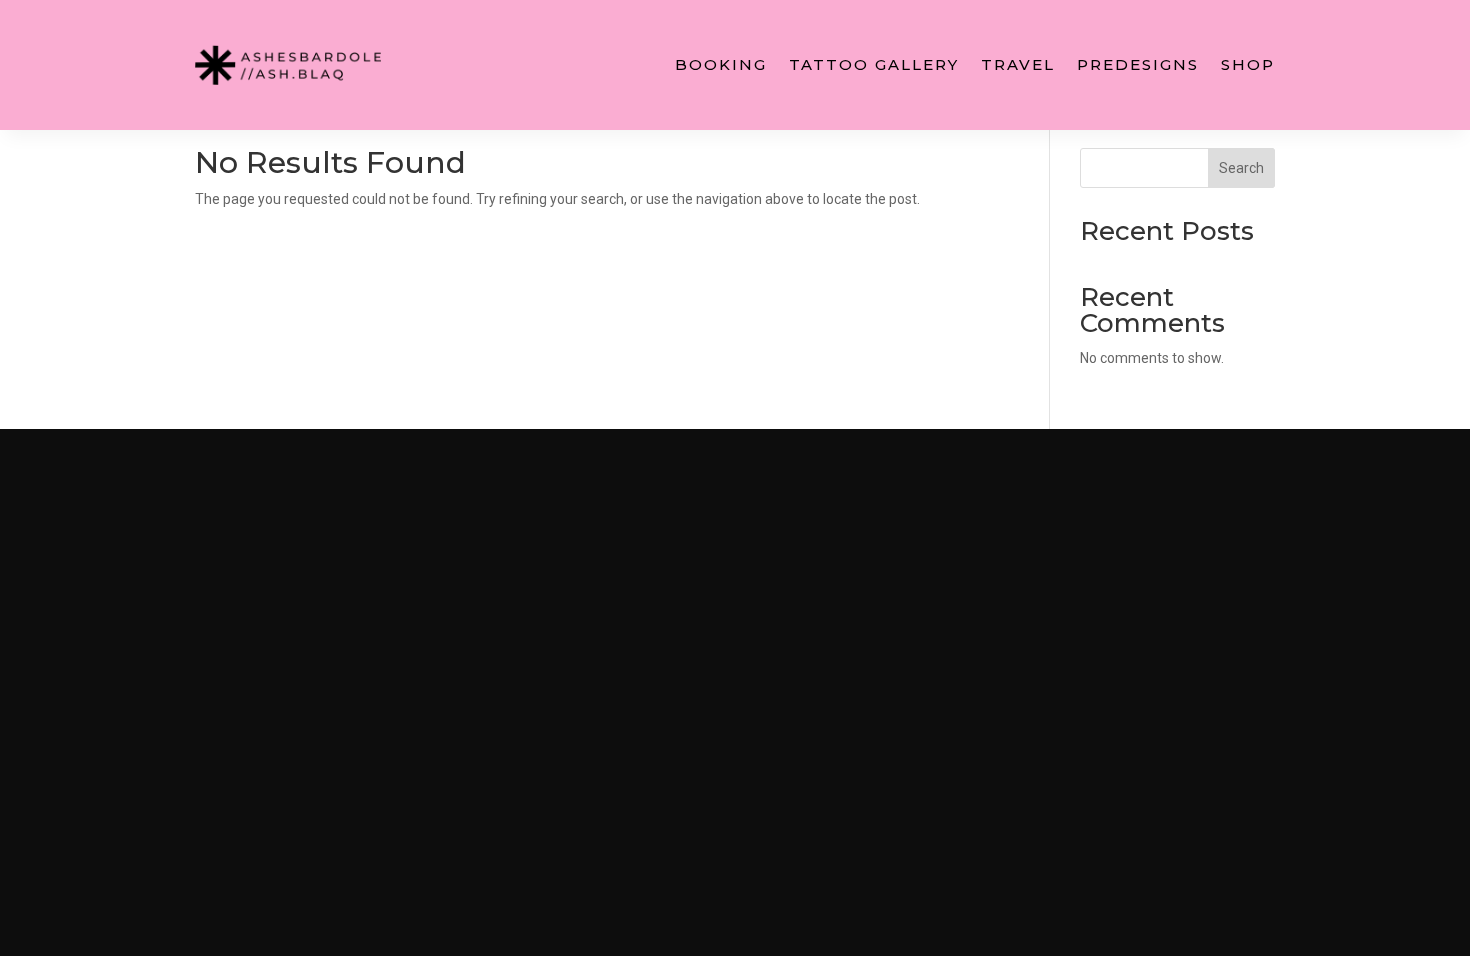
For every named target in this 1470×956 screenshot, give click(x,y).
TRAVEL (1018, 64)
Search (1241, 168)
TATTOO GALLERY (874, 64)
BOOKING (721, 64)
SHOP (1248, 64)
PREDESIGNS (1138, 64)
